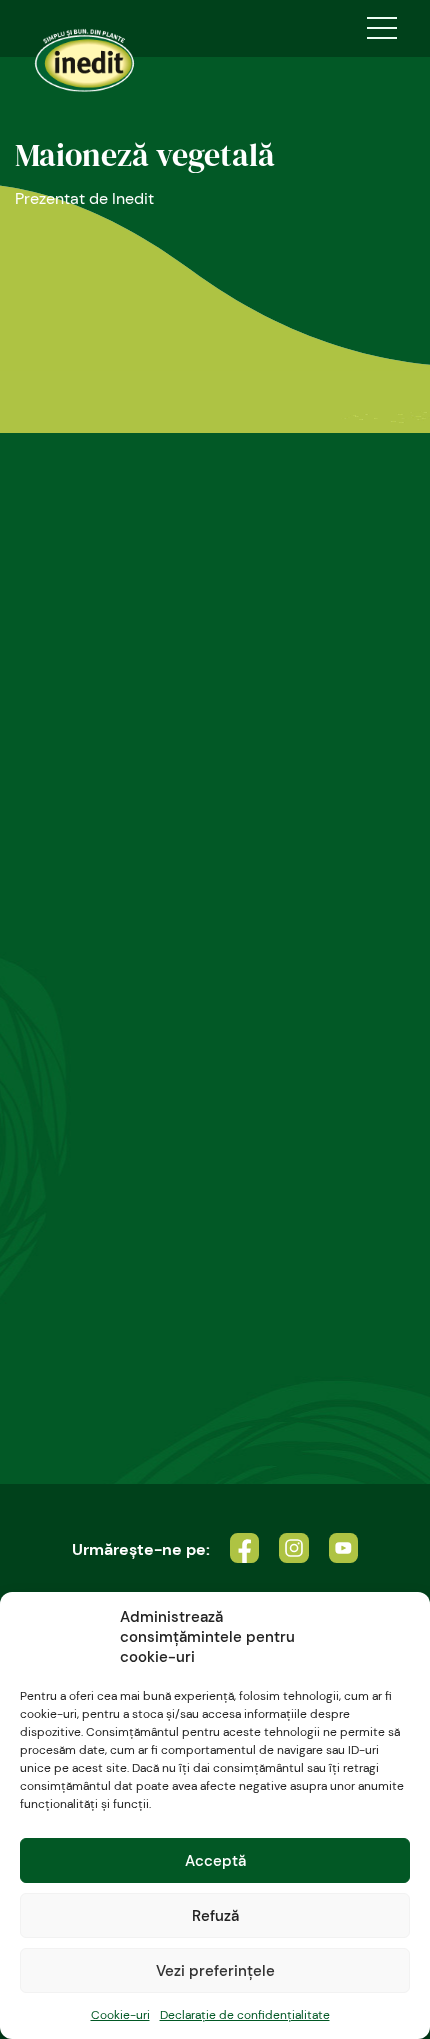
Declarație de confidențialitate (245, 2015)
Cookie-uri (120, 2015)
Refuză (215, 1916)
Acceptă (215, 1861)
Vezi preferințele (215, 1971)
